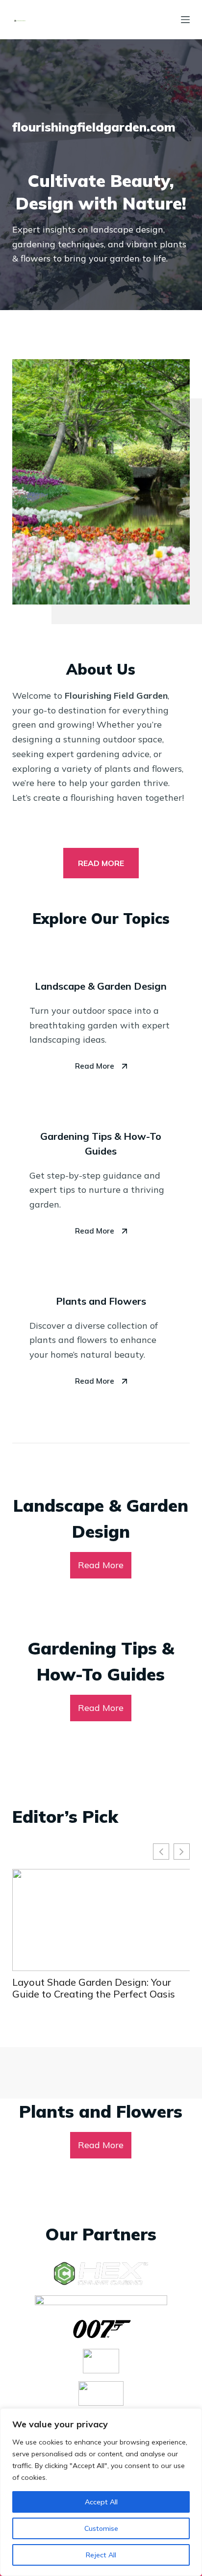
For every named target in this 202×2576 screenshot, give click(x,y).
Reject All (101, 2555)
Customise (101, 2528)
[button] (182, 1852)
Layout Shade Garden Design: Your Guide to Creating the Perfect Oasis (94, 1988)
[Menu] (185, 20)
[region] (101, 2492)
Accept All (101, 2502)
